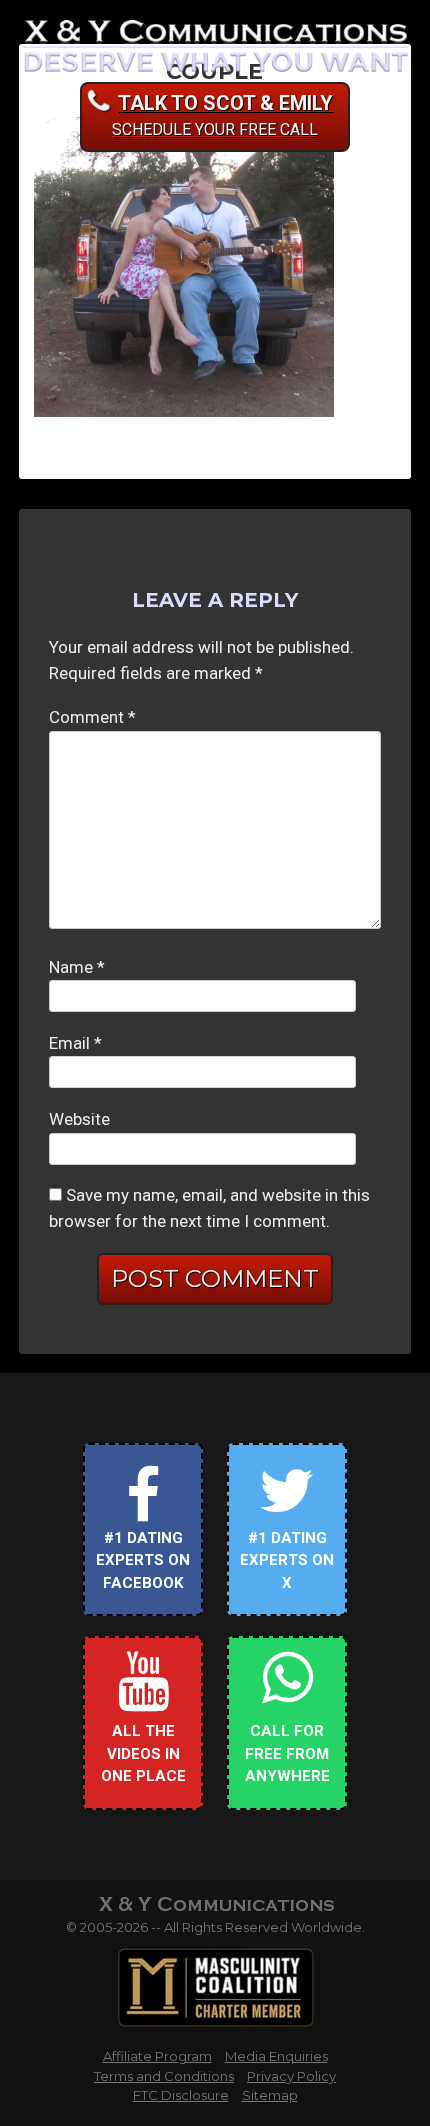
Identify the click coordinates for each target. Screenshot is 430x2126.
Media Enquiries (276, 2056)
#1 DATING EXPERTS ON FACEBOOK (143, 1560)
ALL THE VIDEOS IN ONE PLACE (143, 1753)
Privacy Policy (291, 2076)
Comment (92, 717)
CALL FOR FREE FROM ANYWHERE (287, 1753)
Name (77, 967)
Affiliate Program (157, 2056)
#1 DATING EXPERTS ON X (287, 1560)
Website (79, 1119)
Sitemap (270, 2095)
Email (75, 1043)
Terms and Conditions (164, 2076)
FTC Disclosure (181, 2095)
